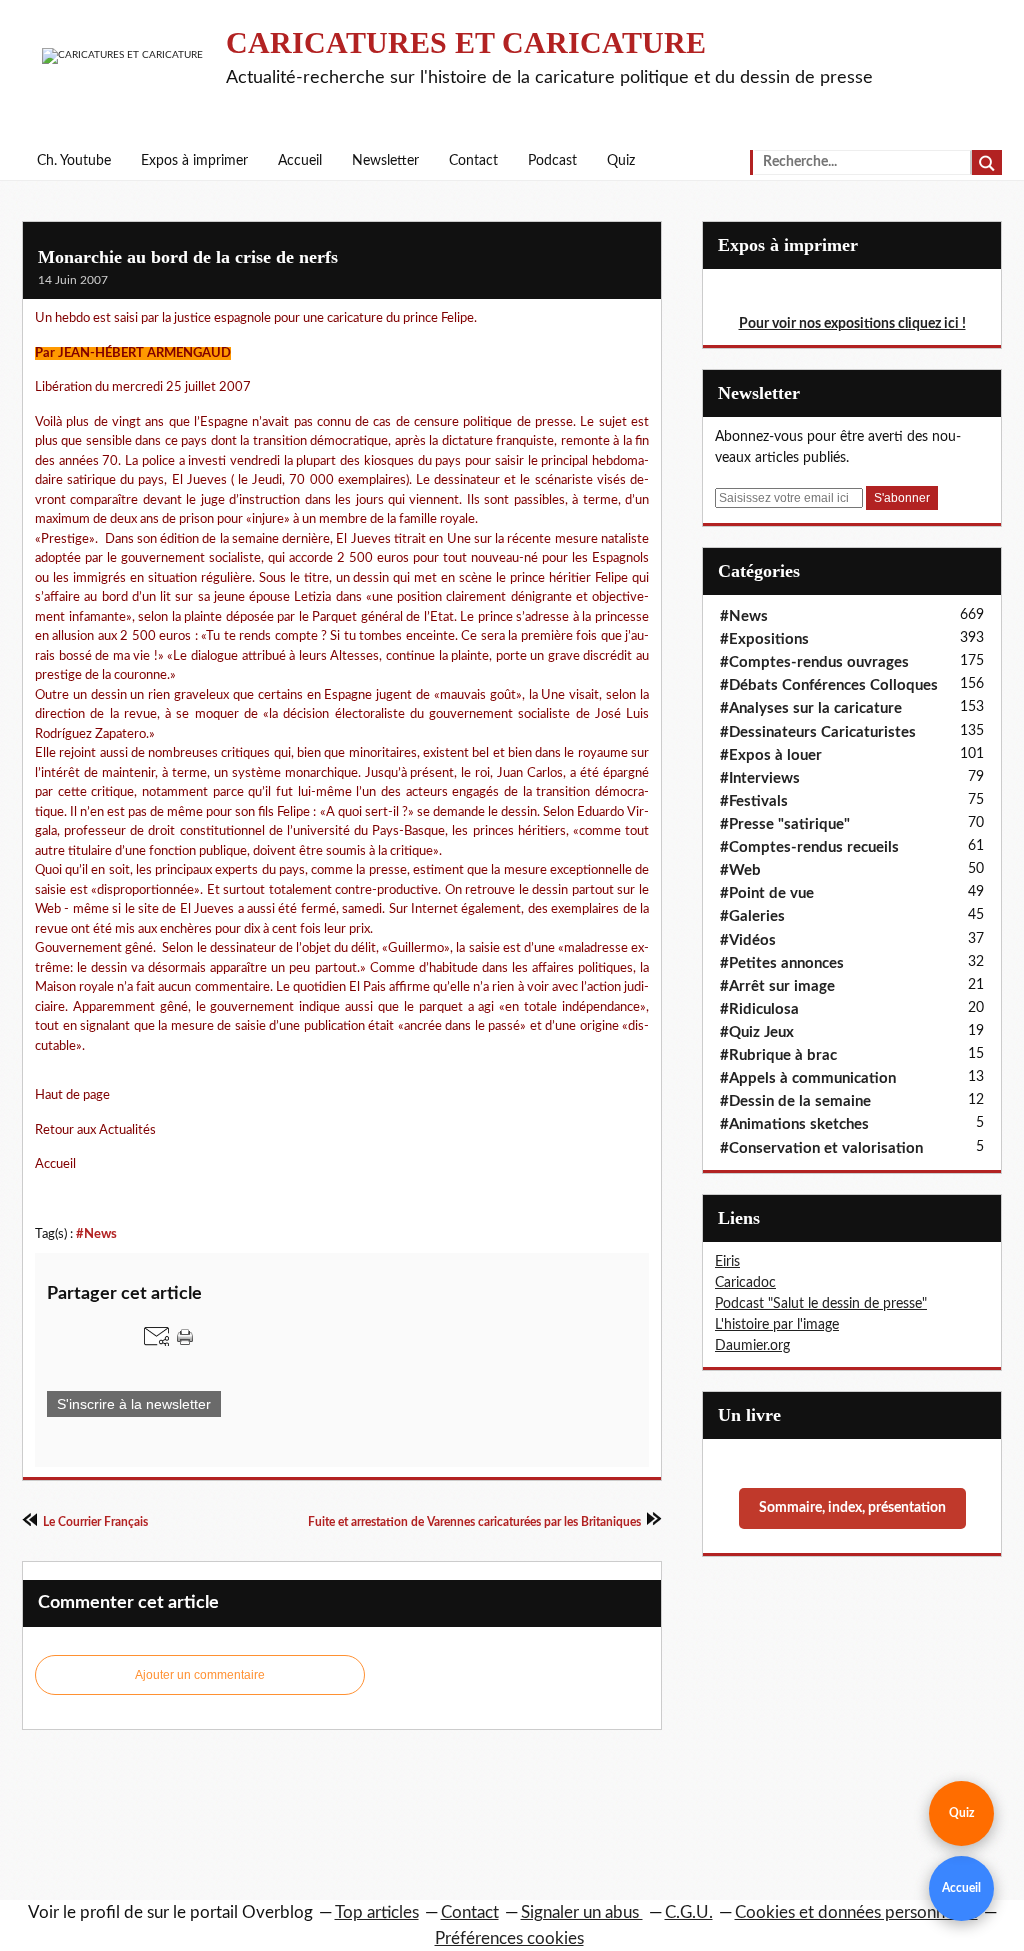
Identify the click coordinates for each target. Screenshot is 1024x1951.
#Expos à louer (771, 755)
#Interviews (760, 778)
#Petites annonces (782, 963)
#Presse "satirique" (785, 824)
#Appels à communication (808, 1078)
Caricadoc (745, 1283)
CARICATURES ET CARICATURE (466, 42)
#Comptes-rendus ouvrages (814, 662)
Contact (473, 161)
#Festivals (754, 801)
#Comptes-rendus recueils (809, 847)
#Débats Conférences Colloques (829, 685)
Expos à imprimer (194, 161)
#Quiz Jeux (757, 1032)
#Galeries (752, 916)
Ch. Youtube (74, 161)
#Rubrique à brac (778, 1055)
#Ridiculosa (759, 1009)
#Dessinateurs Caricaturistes (818, 732)
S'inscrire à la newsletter (134, 1404)
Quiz (621, 161)
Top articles (377, 1912)
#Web (740, 870)
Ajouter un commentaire (200, 1675)
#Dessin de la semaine (795, 1101)
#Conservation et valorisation (821, 1148)
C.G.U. (689, 1912)
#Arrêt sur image (777, 986)
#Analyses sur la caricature (811, 708)
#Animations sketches (794, 1124)
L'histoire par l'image (777, 1325)
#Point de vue (767, 893)
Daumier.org (752, 1346)
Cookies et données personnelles (856, 1912)
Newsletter (385, 161)
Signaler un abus (582, 1912)
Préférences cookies (509, 1938)
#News (96, 1234)
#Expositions (764, 639)
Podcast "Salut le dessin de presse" (821, 1304)
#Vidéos (748, 940)
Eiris (727, 1262)
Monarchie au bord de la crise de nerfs (188, 257)
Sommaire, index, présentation (852, 1508)
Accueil (300, 161)
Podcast (552, 161)
